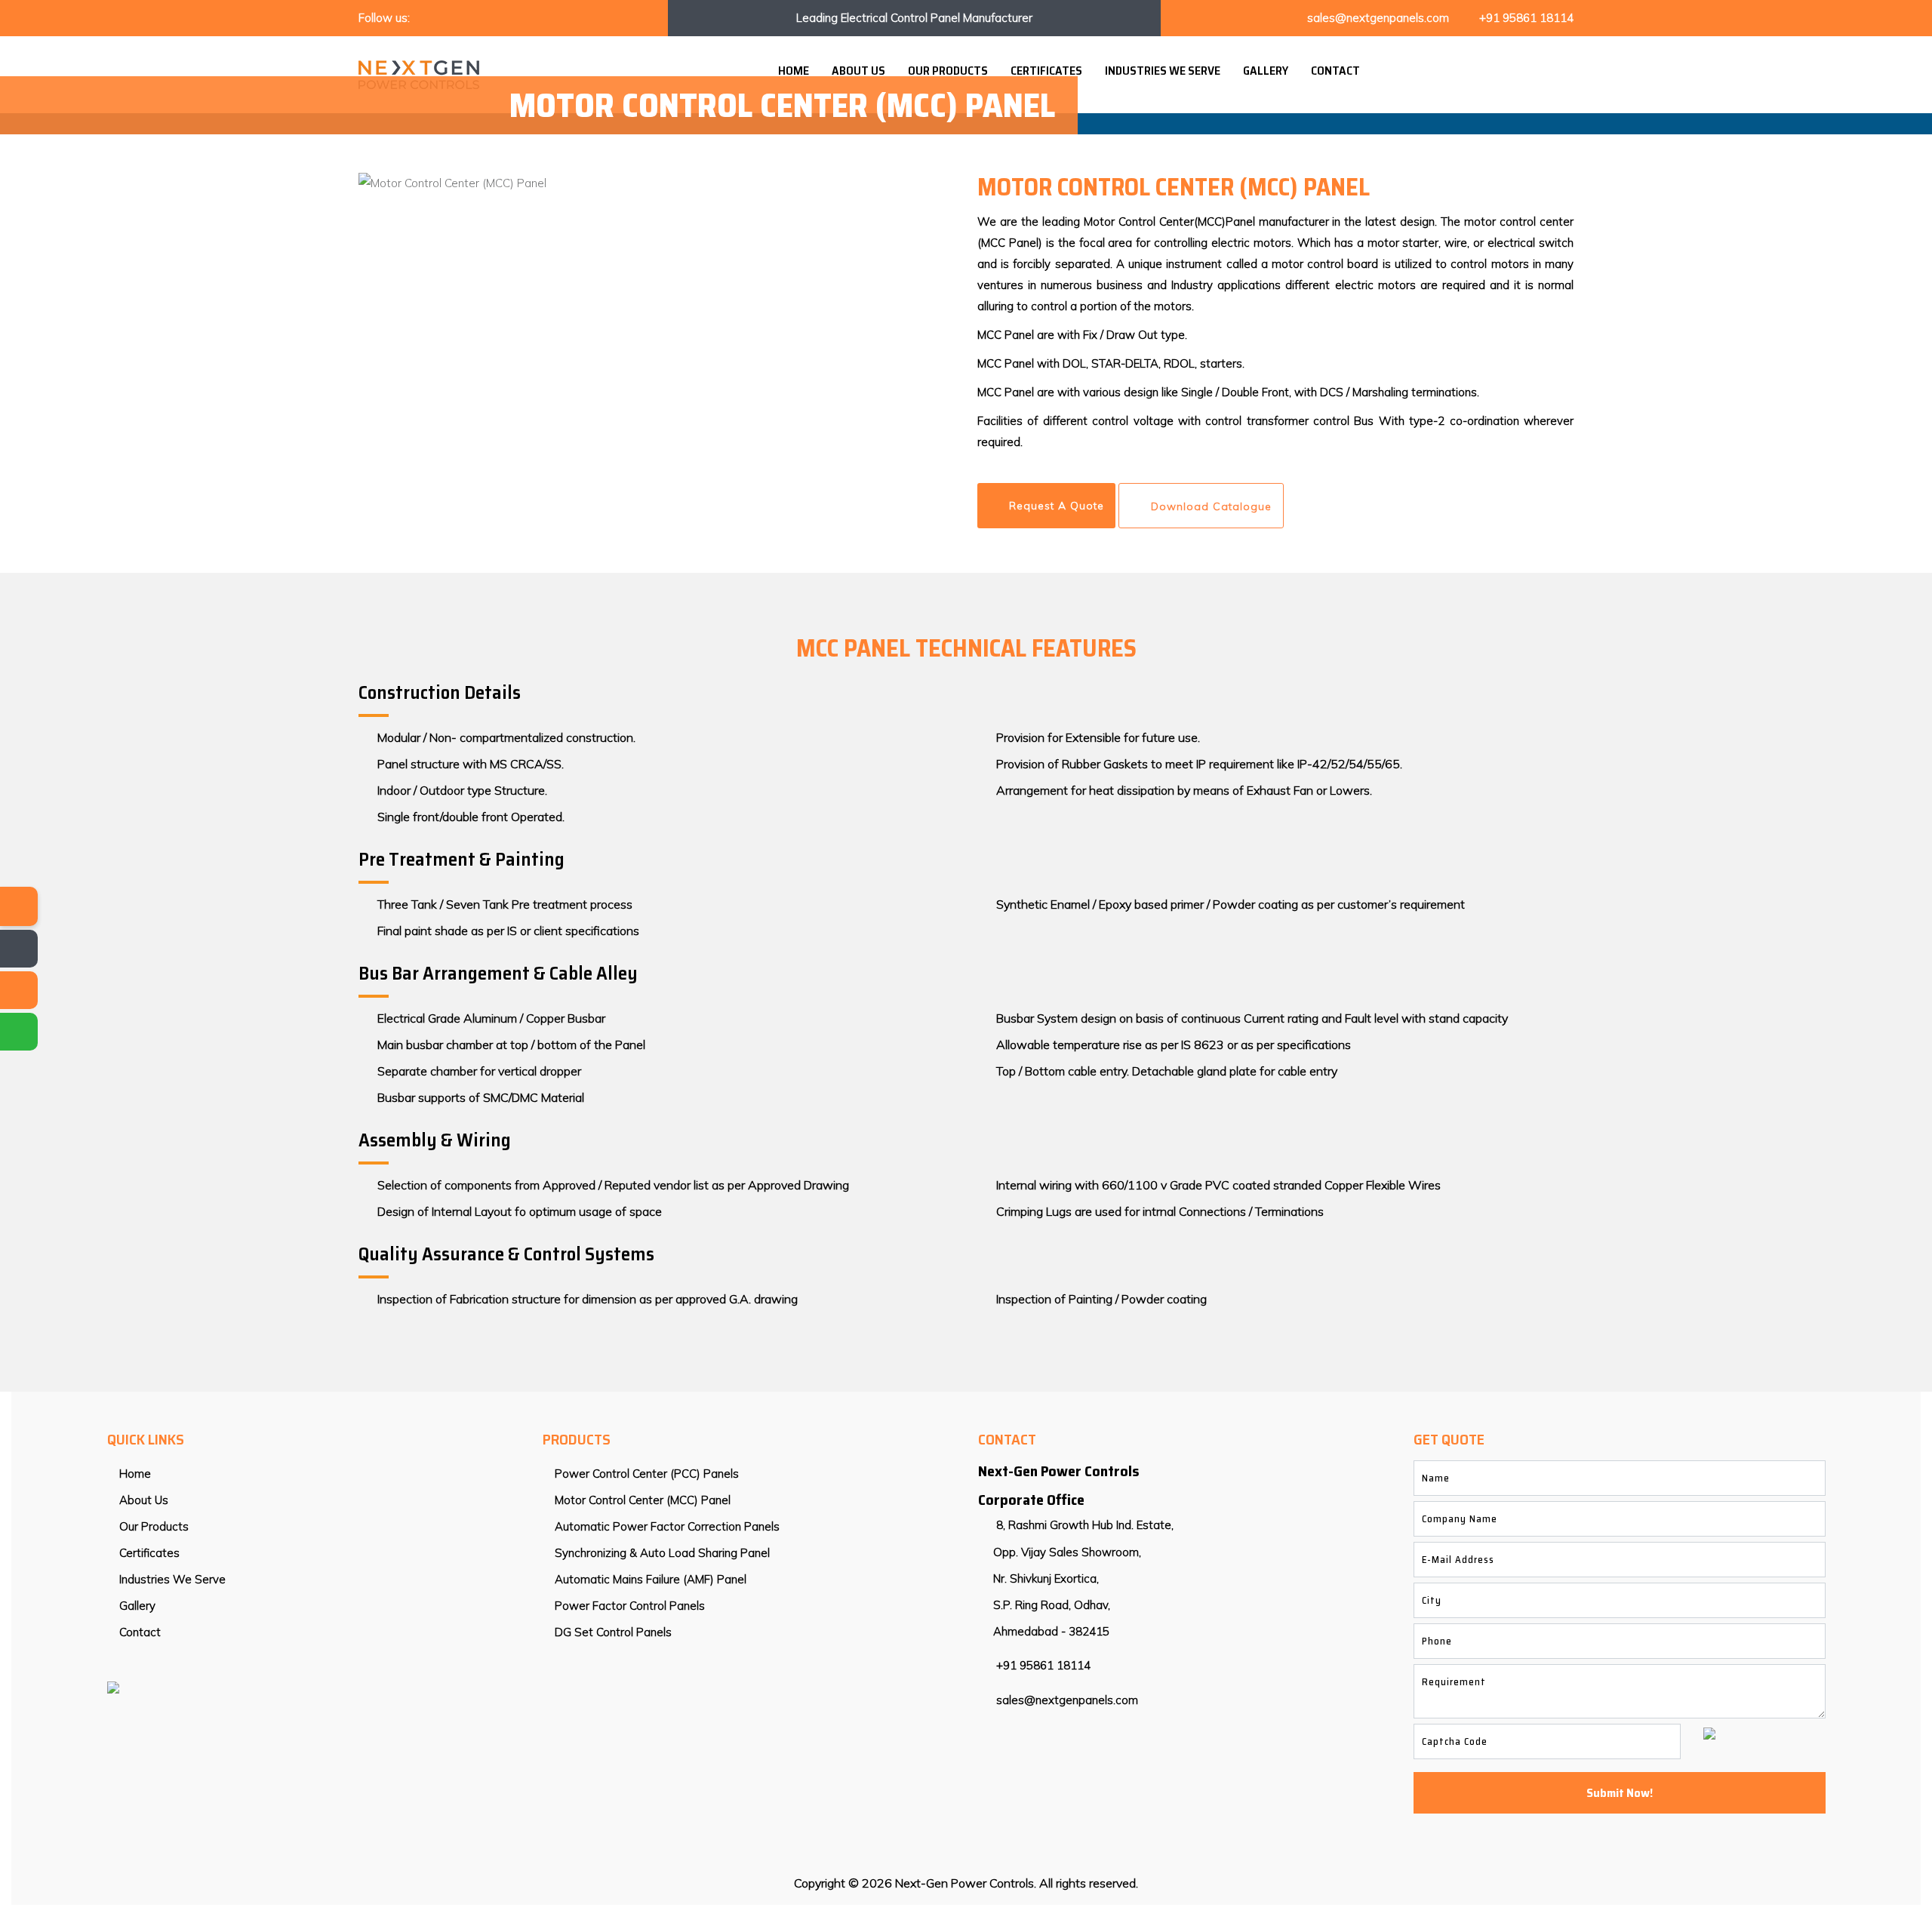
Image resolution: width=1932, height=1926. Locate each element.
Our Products (948, 71)
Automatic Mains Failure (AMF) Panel (649, 1579)
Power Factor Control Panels (628, 1606)
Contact (1335, 71)
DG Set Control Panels (612, 1632)
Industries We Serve (1163, 71)
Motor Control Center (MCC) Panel (641, 1500)
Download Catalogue (1211, 506)
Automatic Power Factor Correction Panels (666, 1526)
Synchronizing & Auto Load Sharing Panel (661, 1553)
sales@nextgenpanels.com (1378, 18)
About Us (858, 71)
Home (794, 71)
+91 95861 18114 (1526, 18)
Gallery (1266, 71)
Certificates (1046, 71)
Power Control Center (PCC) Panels (645, 1474)
